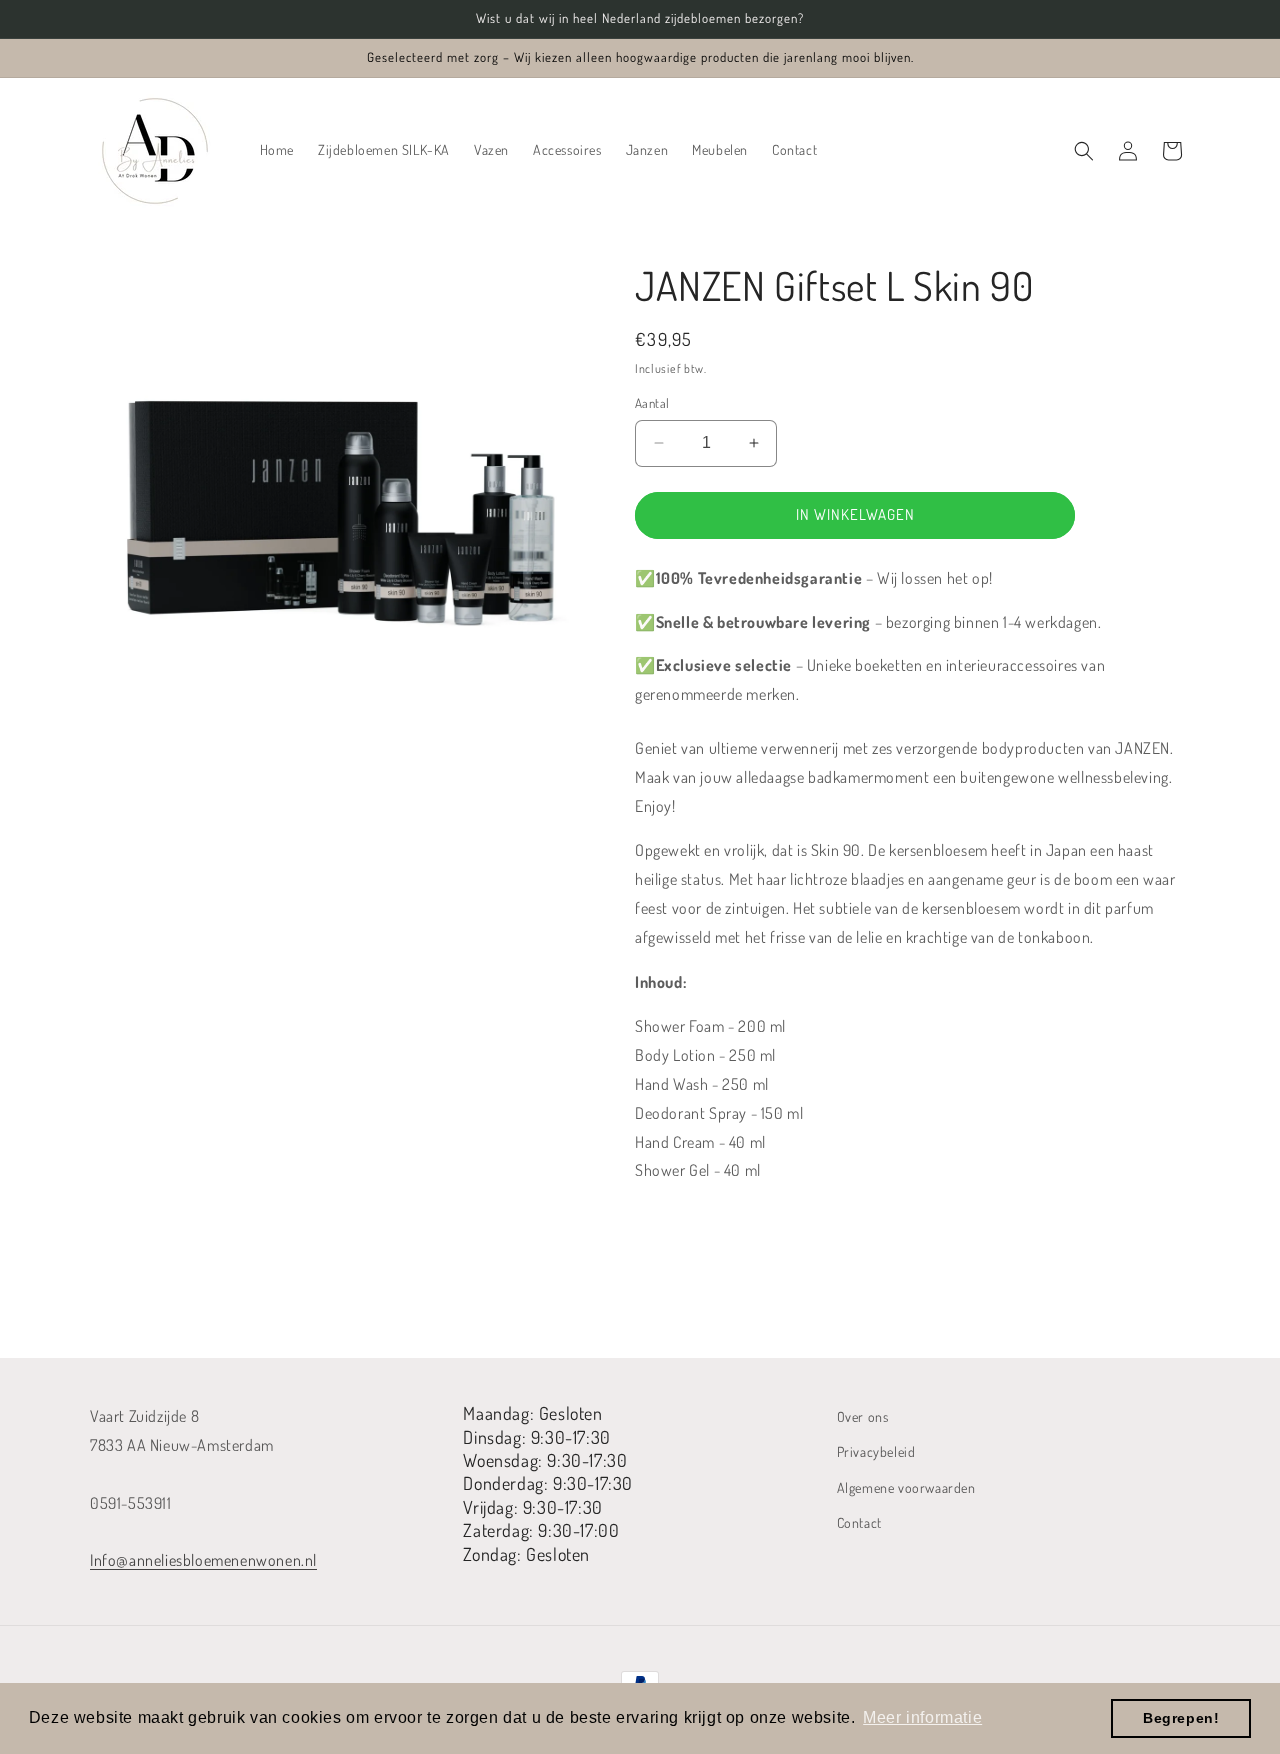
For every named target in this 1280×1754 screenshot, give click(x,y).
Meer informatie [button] (922, 1717)
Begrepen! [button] (1181, 1718)
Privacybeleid (876, 1451)
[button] (1084, 151)
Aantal (652, 403)
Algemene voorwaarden (906, 1487)
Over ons (863, 1416)
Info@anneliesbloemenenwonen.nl (203, 1560)
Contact (859, 1522)
